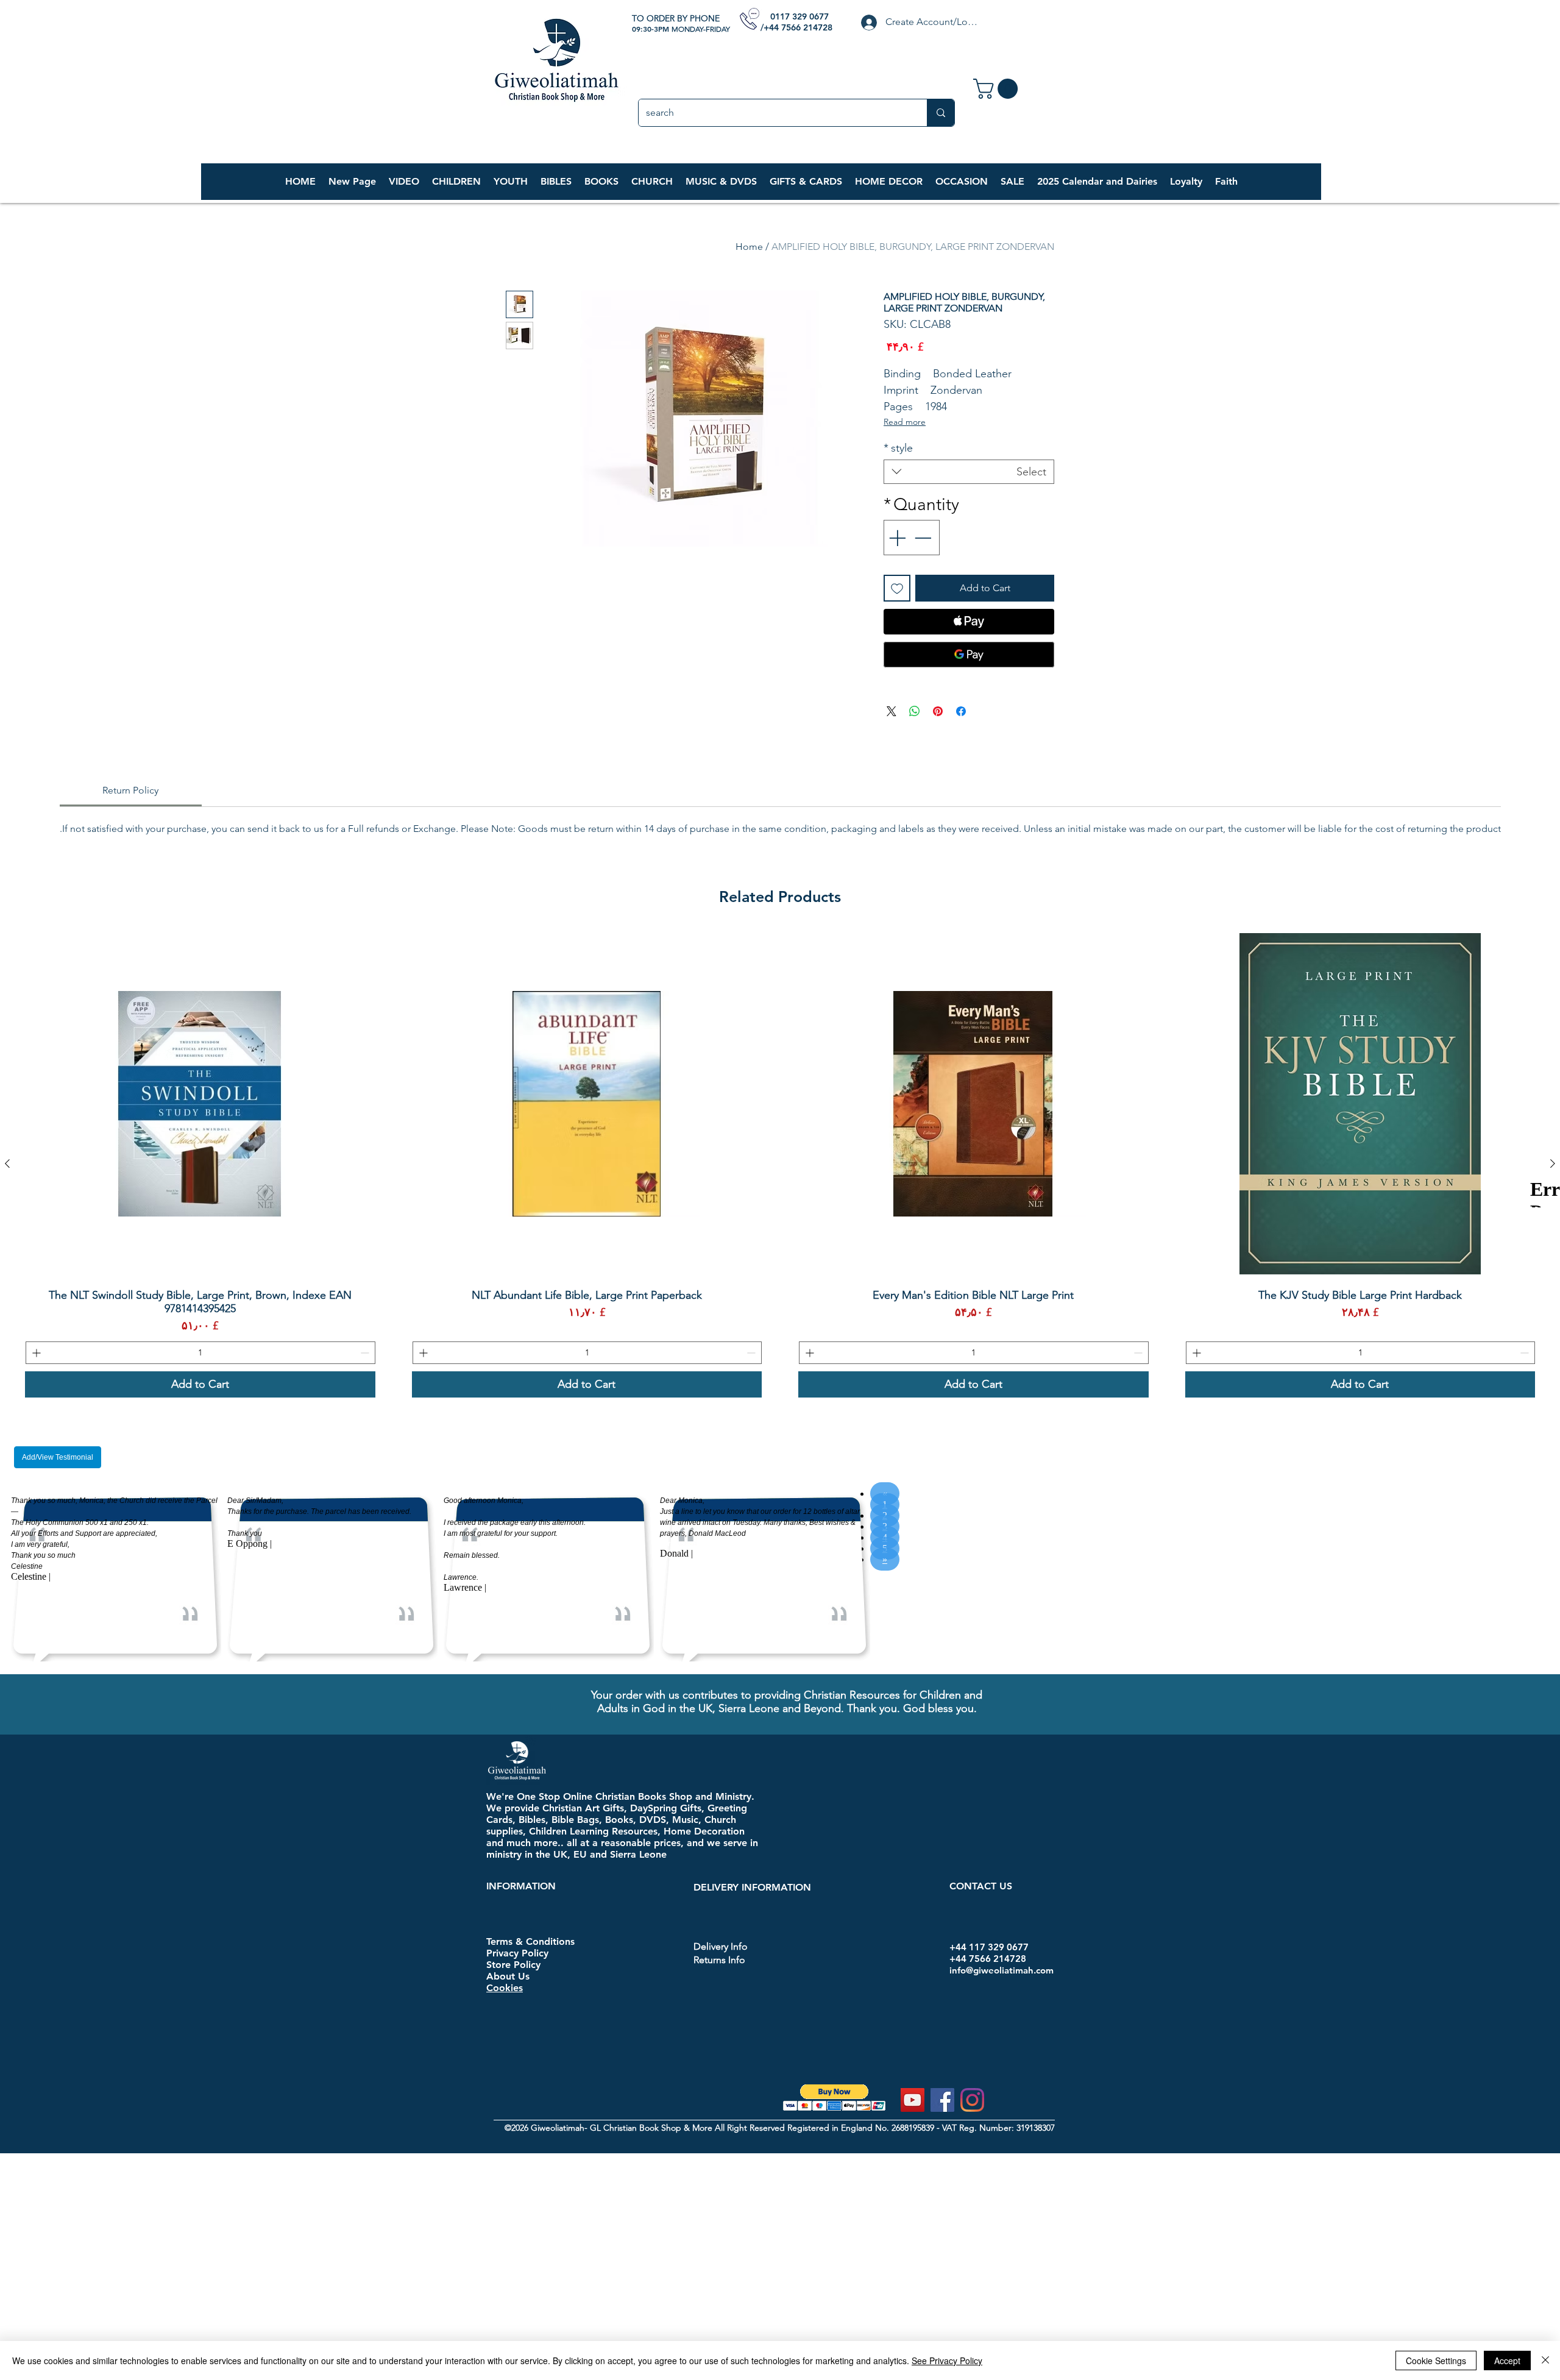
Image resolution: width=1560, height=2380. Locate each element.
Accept (1507, 2360)
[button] (456, 182)
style (898, 448)
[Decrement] (924, 538)
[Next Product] (7, 1163)
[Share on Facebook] (961, 711)
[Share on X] (892, 711)
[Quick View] (1360, 1104)
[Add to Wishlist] (897, 588)
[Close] (1545, 2360)
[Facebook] (942, 2100)
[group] (780, 1163)
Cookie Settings (1436, 2360)
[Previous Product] (1553, 1163)
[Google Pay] (969, 655)
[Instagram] (972, 2100)
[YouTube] (913, 2100)
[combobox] (969, 472)
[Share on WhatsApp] (915, 711)
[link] (998, 89)
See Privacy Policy (947, 2360)
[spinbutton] (1361, 1353)
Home (749, 247)
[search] (941, 113)
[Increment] (896, 538)
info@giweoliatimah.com (1002, 1970)
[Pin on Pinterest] (938, 711)
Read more (905, 422)
